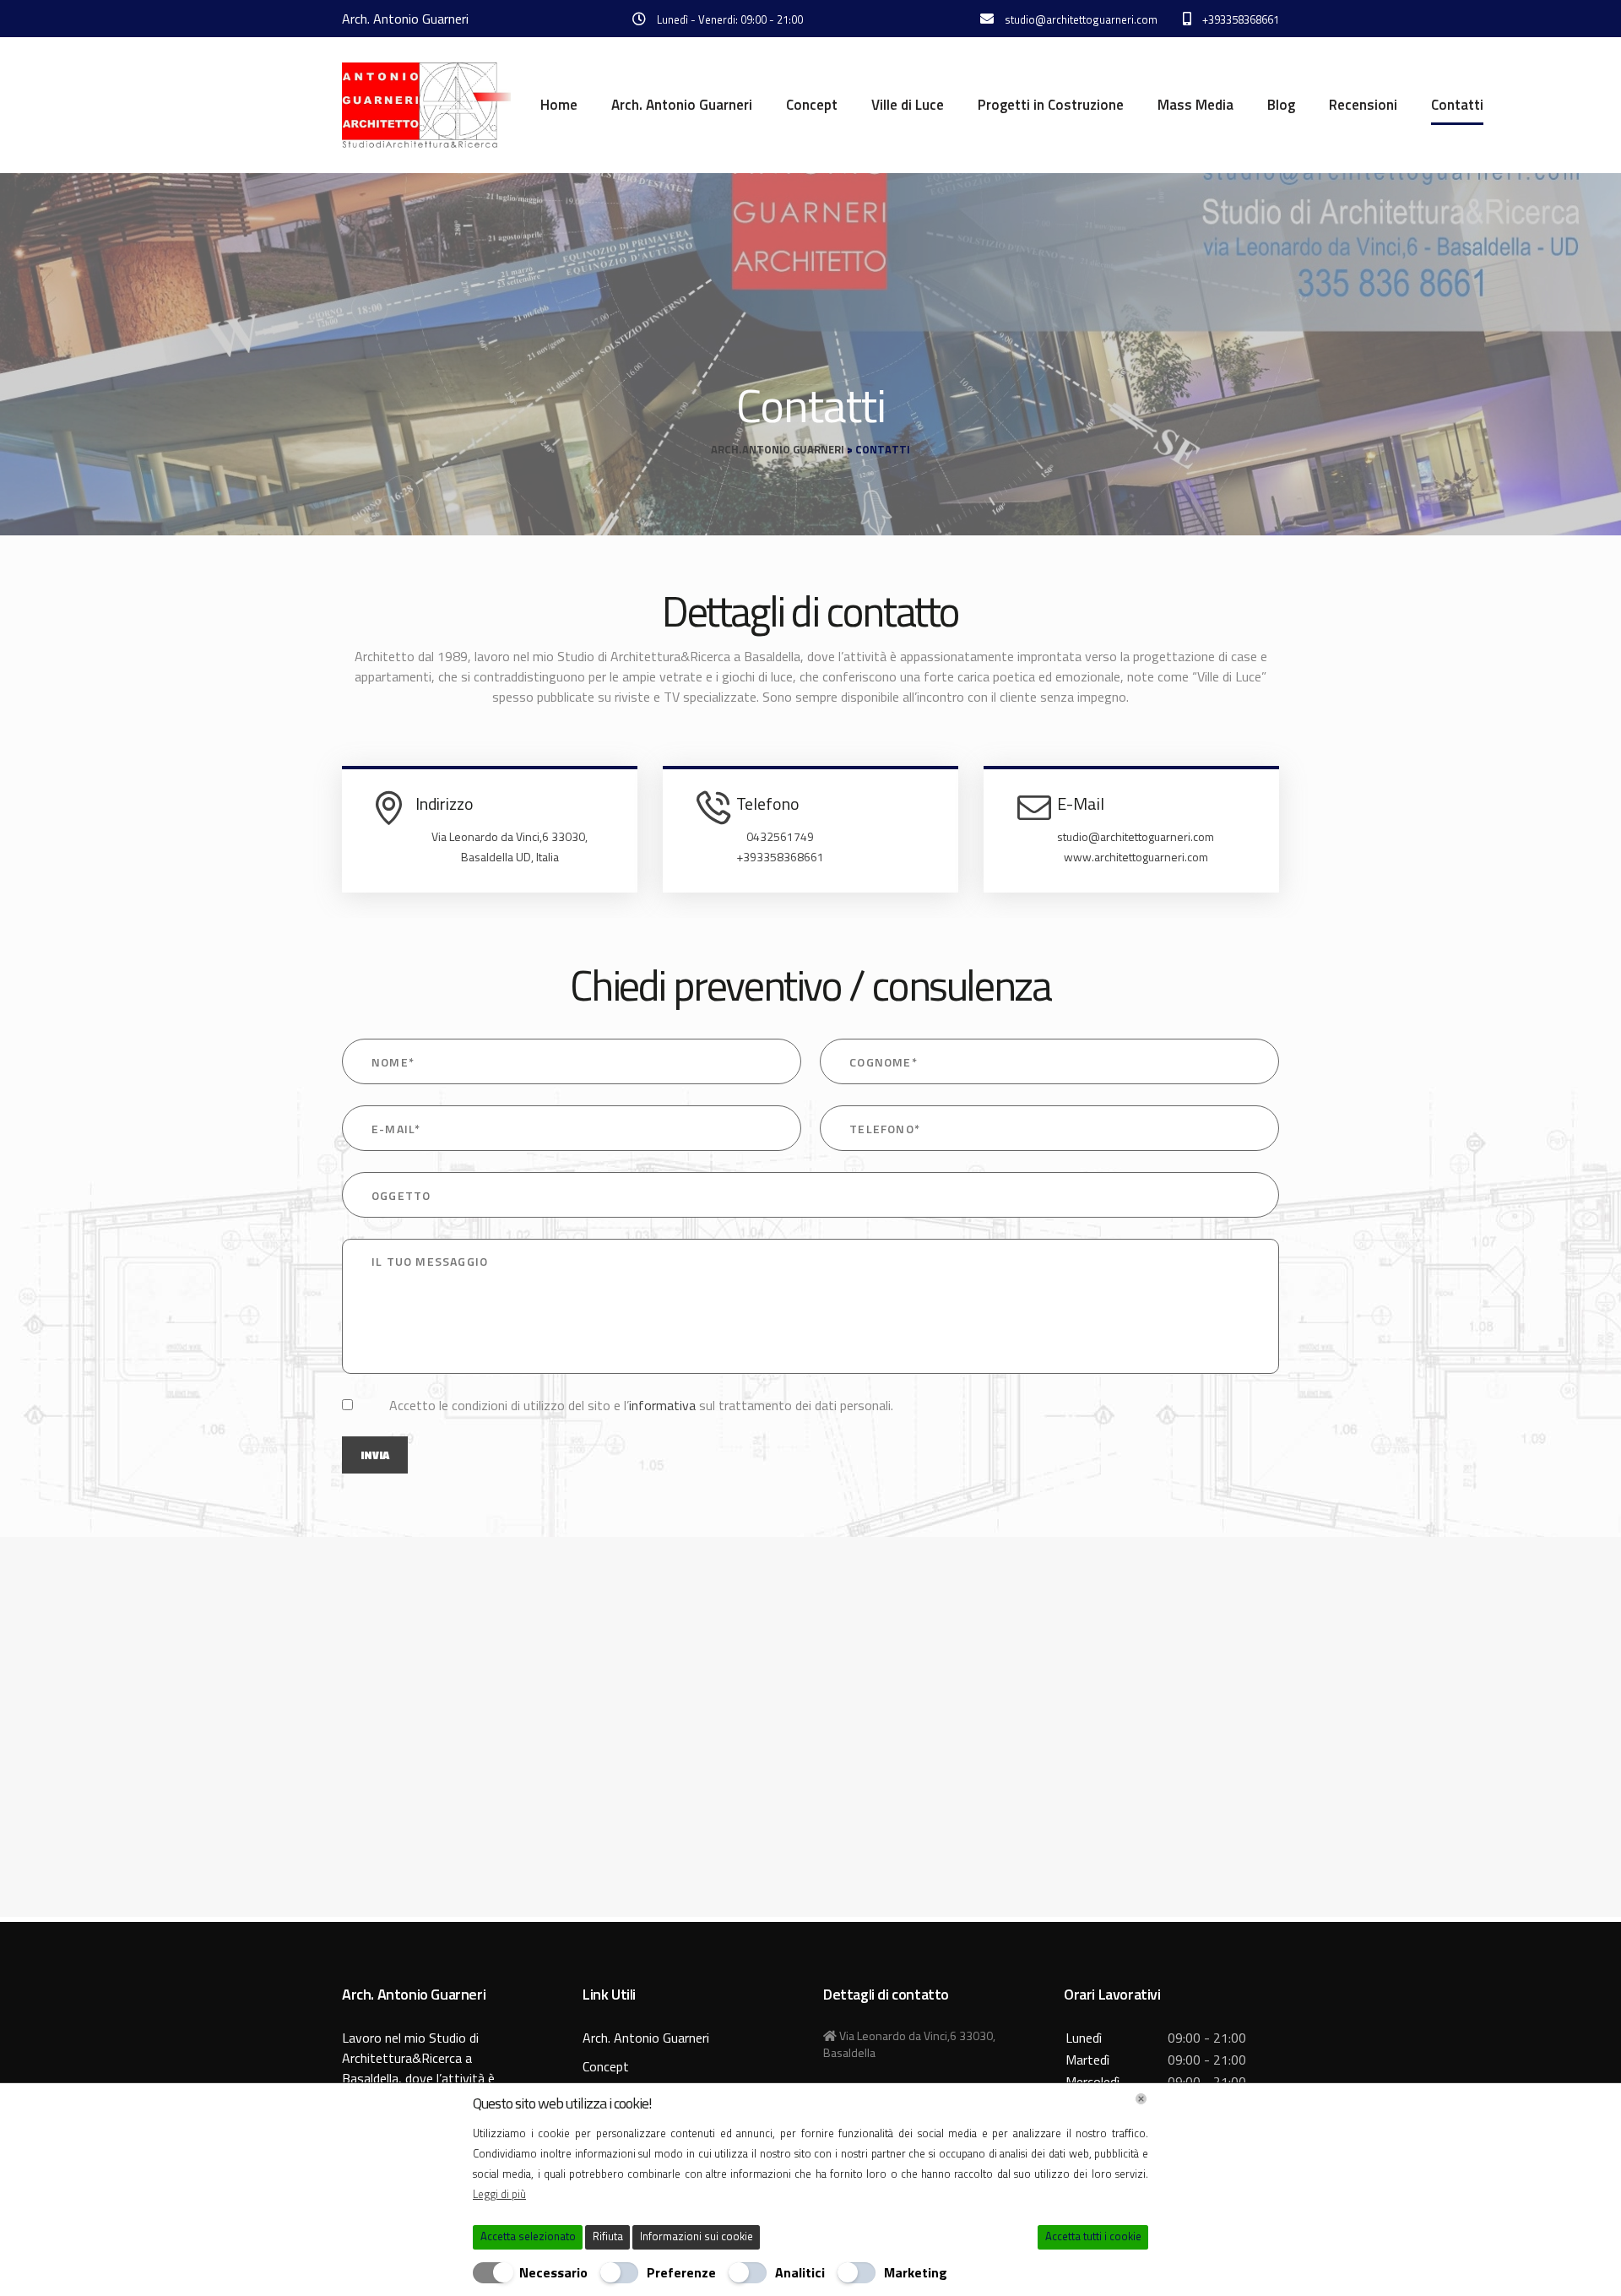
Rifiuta (608, 2236)
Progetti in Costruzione (1051, 105)
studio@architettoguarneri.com (1136, 836)
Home (559, 105)
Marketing (916, 2272)
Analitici (800, 2272)
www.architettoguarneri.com (1136, 857)
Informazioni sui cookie (697, 2236)
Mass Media (1195, 105)
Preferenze (681, 2272)
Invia (375, 1455)
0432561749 (780, 836)
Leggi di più (499, 2194)
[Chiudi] (1141, 2099)
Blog (1281, 105)
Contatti (1457, 105)
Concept (812, 105)
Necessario (553, 2272)
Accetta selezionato (528, 2236)
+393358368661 (780, 857)
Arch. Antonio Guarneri (682, 105)
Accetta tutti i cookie (1093, 2236)
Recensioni (1363, 105)
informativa (662, 1405)
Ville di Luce (908, 105)
